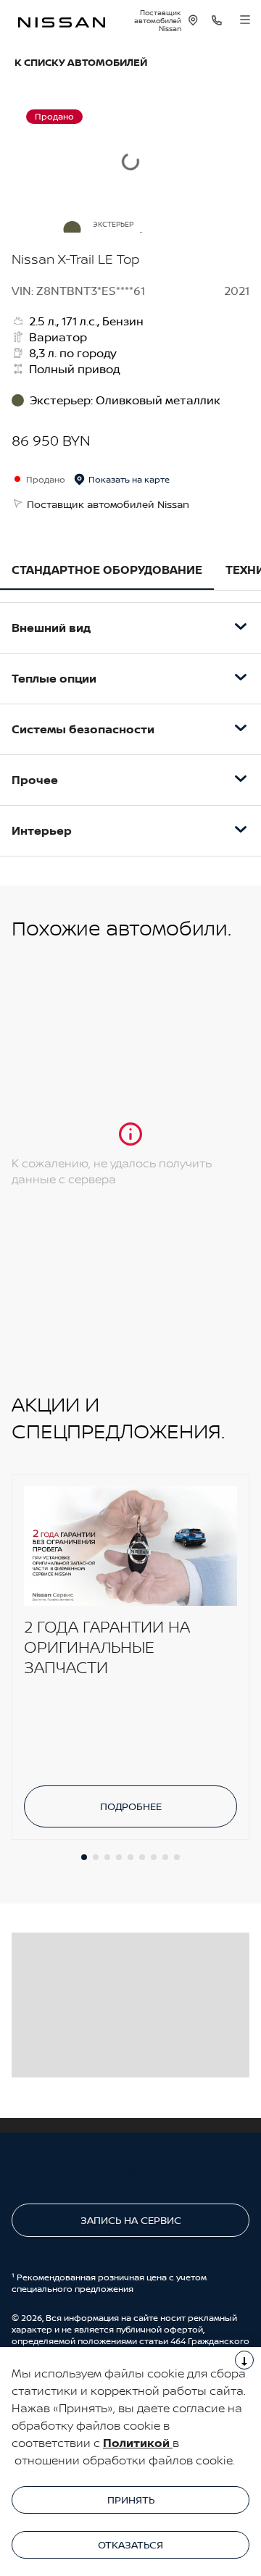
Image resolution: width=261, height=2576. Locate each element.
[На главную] (62, 21)
